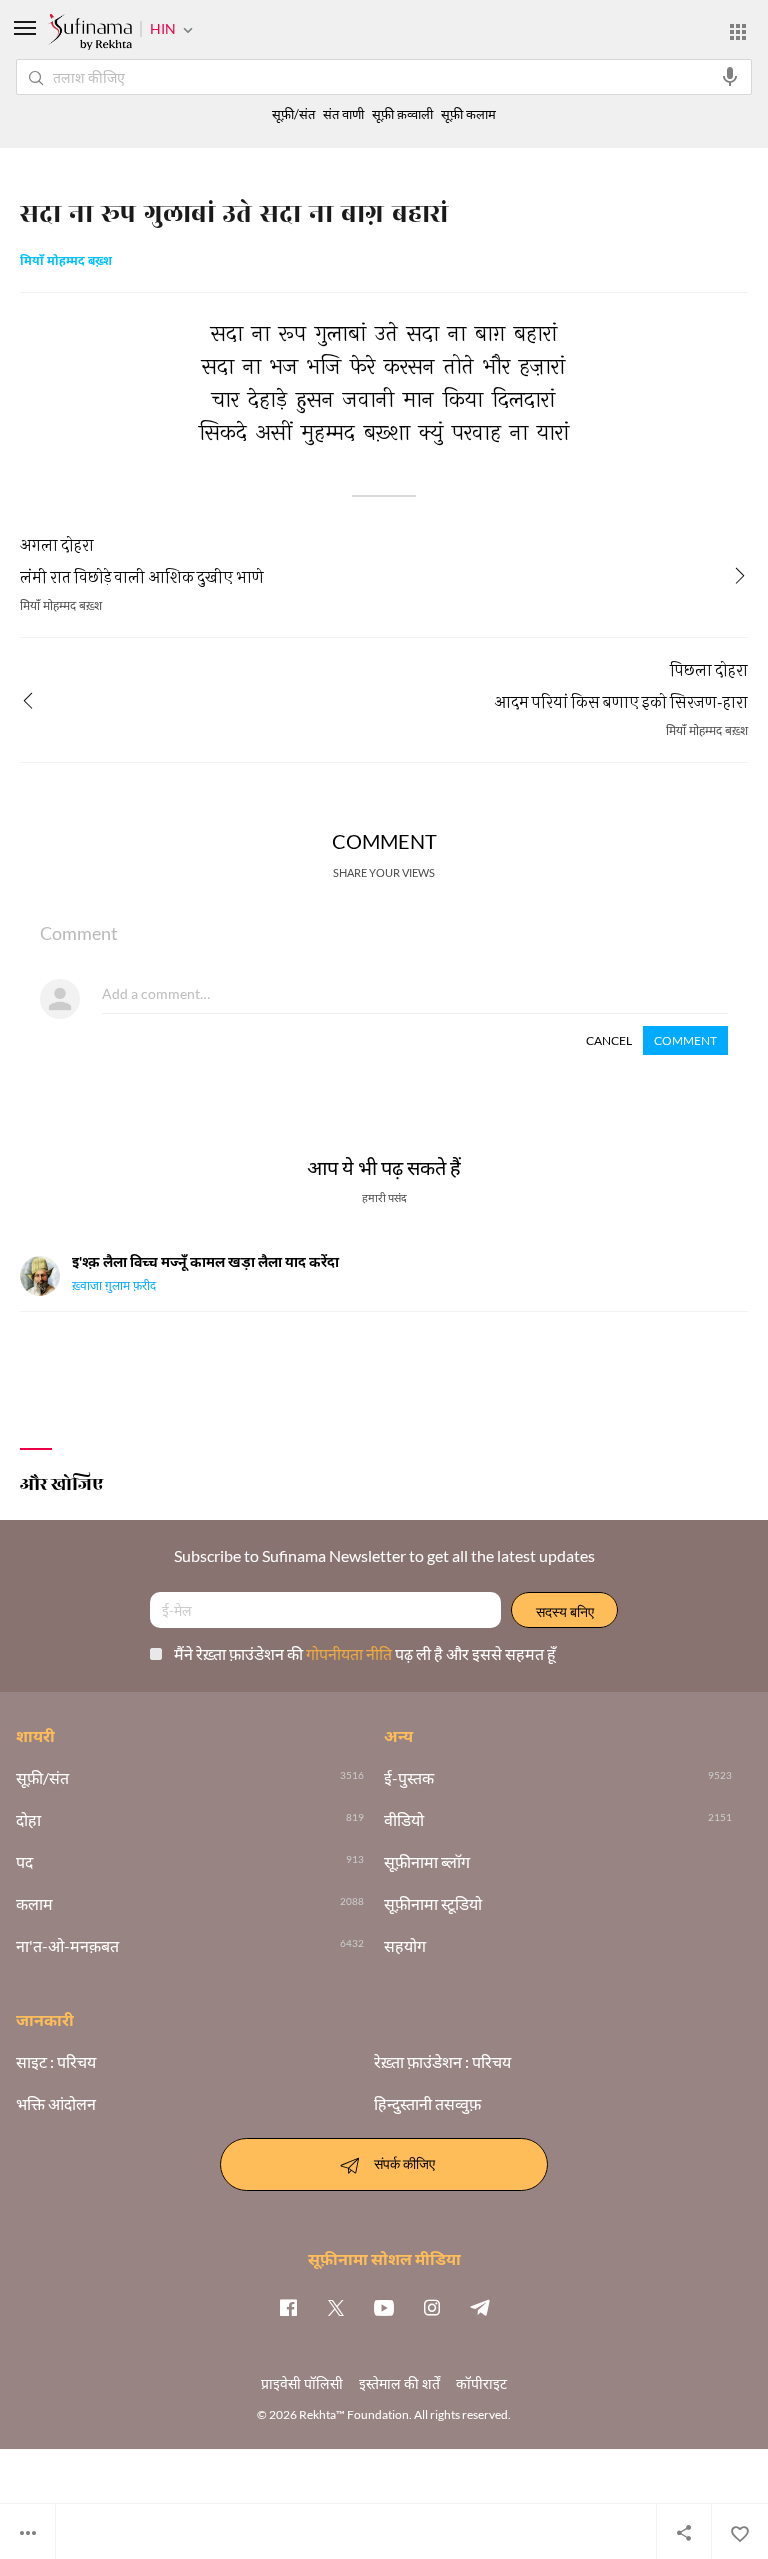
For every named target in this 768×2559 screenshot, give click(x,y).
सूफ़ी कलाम (468, 114)
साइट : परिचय (56, 2062)
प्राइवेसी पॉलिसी (302, 2383)
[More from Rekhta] (738, 32)
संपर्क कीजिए (404, 2162)
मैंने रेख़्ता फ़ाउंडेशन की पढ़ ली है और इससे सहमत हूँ (365, 1653)
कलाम (34, 1904)
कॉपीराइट (481, 2383)
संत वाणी (343, 114)
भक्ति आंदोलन (56, 2104)
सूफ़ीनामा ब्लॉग (427, 1862)
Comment (685, 1040)
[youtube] (384, 2307)
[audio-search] (730, 77)
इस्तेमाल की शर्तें (399, 2383)
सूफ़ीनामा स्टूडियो (433, 1904)
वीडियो (404, 1820)
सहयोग (405, 1946)
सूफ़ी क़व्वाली (402, 114)
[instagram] (432, 2307)
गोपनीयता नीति (350, 1653)
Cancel (609, 1040)
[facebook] (288, 2307)
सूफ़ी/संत (293, 114)
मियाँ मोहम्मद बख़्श (66, 262)
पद (24, 1862)
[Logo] (90, 34)
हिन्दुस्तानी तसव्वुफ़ (427, 2104)
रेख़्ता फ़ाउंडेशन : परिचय (442, 2062)
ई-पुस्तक (409, 1778)
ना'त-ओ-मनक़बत (67, 1946)
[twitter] (336, 2307)
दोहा (28, 1820)
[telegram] (480, 2307)
